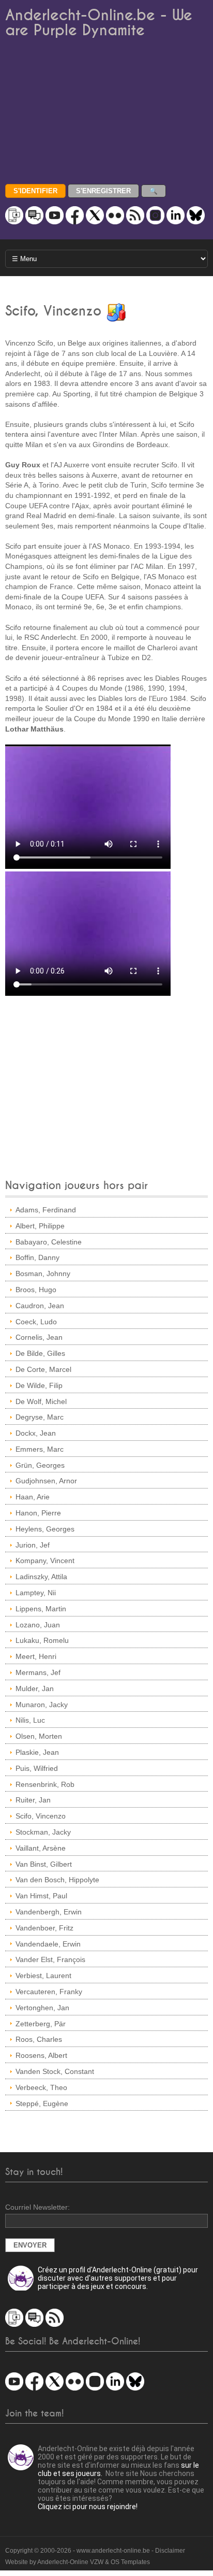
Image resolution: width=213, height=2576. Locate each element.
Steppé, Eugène (42, 2103)
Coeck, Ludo (36, 1322)
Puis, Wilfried (37, 1768)
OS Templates (130, 2562)
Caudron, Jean (40, 1306)
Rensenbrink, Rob (45, 1784)
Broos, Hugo (36, 1290)
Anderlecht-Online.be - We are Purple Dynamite (99, 23)
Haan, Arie (33, 1497)
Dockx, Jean (36, 1433)
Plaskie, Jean (37, 1752)
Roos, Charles (39, 2039)
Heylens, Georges (45, 1529)
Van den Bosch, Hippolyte (57, 1880)
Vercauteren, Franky (49, 1992)
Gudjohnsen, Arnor (46, 1481)
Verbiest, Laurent (43, 1976)
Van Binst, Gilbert (44, 1864)
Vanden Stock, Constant (55, 2071)
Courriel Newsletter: (37, 2207)
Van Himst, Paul (41, 1896)
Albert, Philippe (40, 1226)
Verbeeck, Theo (41, 2087)
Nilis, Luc (30, 1720)
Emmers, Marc (40, 1449)
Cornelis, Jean (39, 1337)
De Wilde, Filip (39, 1385)
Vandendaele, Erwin (48, 1944)
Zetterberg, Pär (41, 2024)
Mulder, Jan (35, 1688)
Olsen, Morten (39, 1736)
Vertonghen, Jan (42, 2008)
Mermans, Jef (38, 1672)
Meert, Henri (36, 1656)
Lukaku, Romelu (42, 1640)
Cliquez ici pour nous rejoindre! (88, 2507)
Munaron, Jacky (42, 1705)
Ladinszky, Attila (41, 1577)
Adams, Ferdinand (46, 1210)
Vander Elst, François (50, 1959)
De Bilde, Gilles (40, 1353)
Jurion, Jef (33, 1545)
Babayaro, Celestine (49, 1242)
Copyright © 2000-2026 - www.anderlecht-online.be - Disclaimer (95, 2551)
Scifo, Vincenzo (41, 1816)
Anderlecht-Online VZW (70, 2562)
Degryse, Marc (40, 1417)
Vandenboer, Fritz (44, 1928)
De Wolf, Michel (41, 1401)
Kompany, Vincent (45, 1561)
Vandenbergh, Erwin (49, 1912)
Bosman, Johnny (43, 1273)
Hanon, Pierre (38, 1513)
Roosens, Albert (41, 2055)
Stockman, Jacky (43, 1832)
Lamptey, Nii (36, 1593)
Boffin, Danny (37, 1257)
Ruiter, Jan (33, 1800)
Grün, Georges (40, 1465)
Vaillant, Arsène (41, 1848)
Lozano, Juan (38, 1625)
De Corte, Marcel (43, 1369)
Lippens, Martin (41, 1609)
